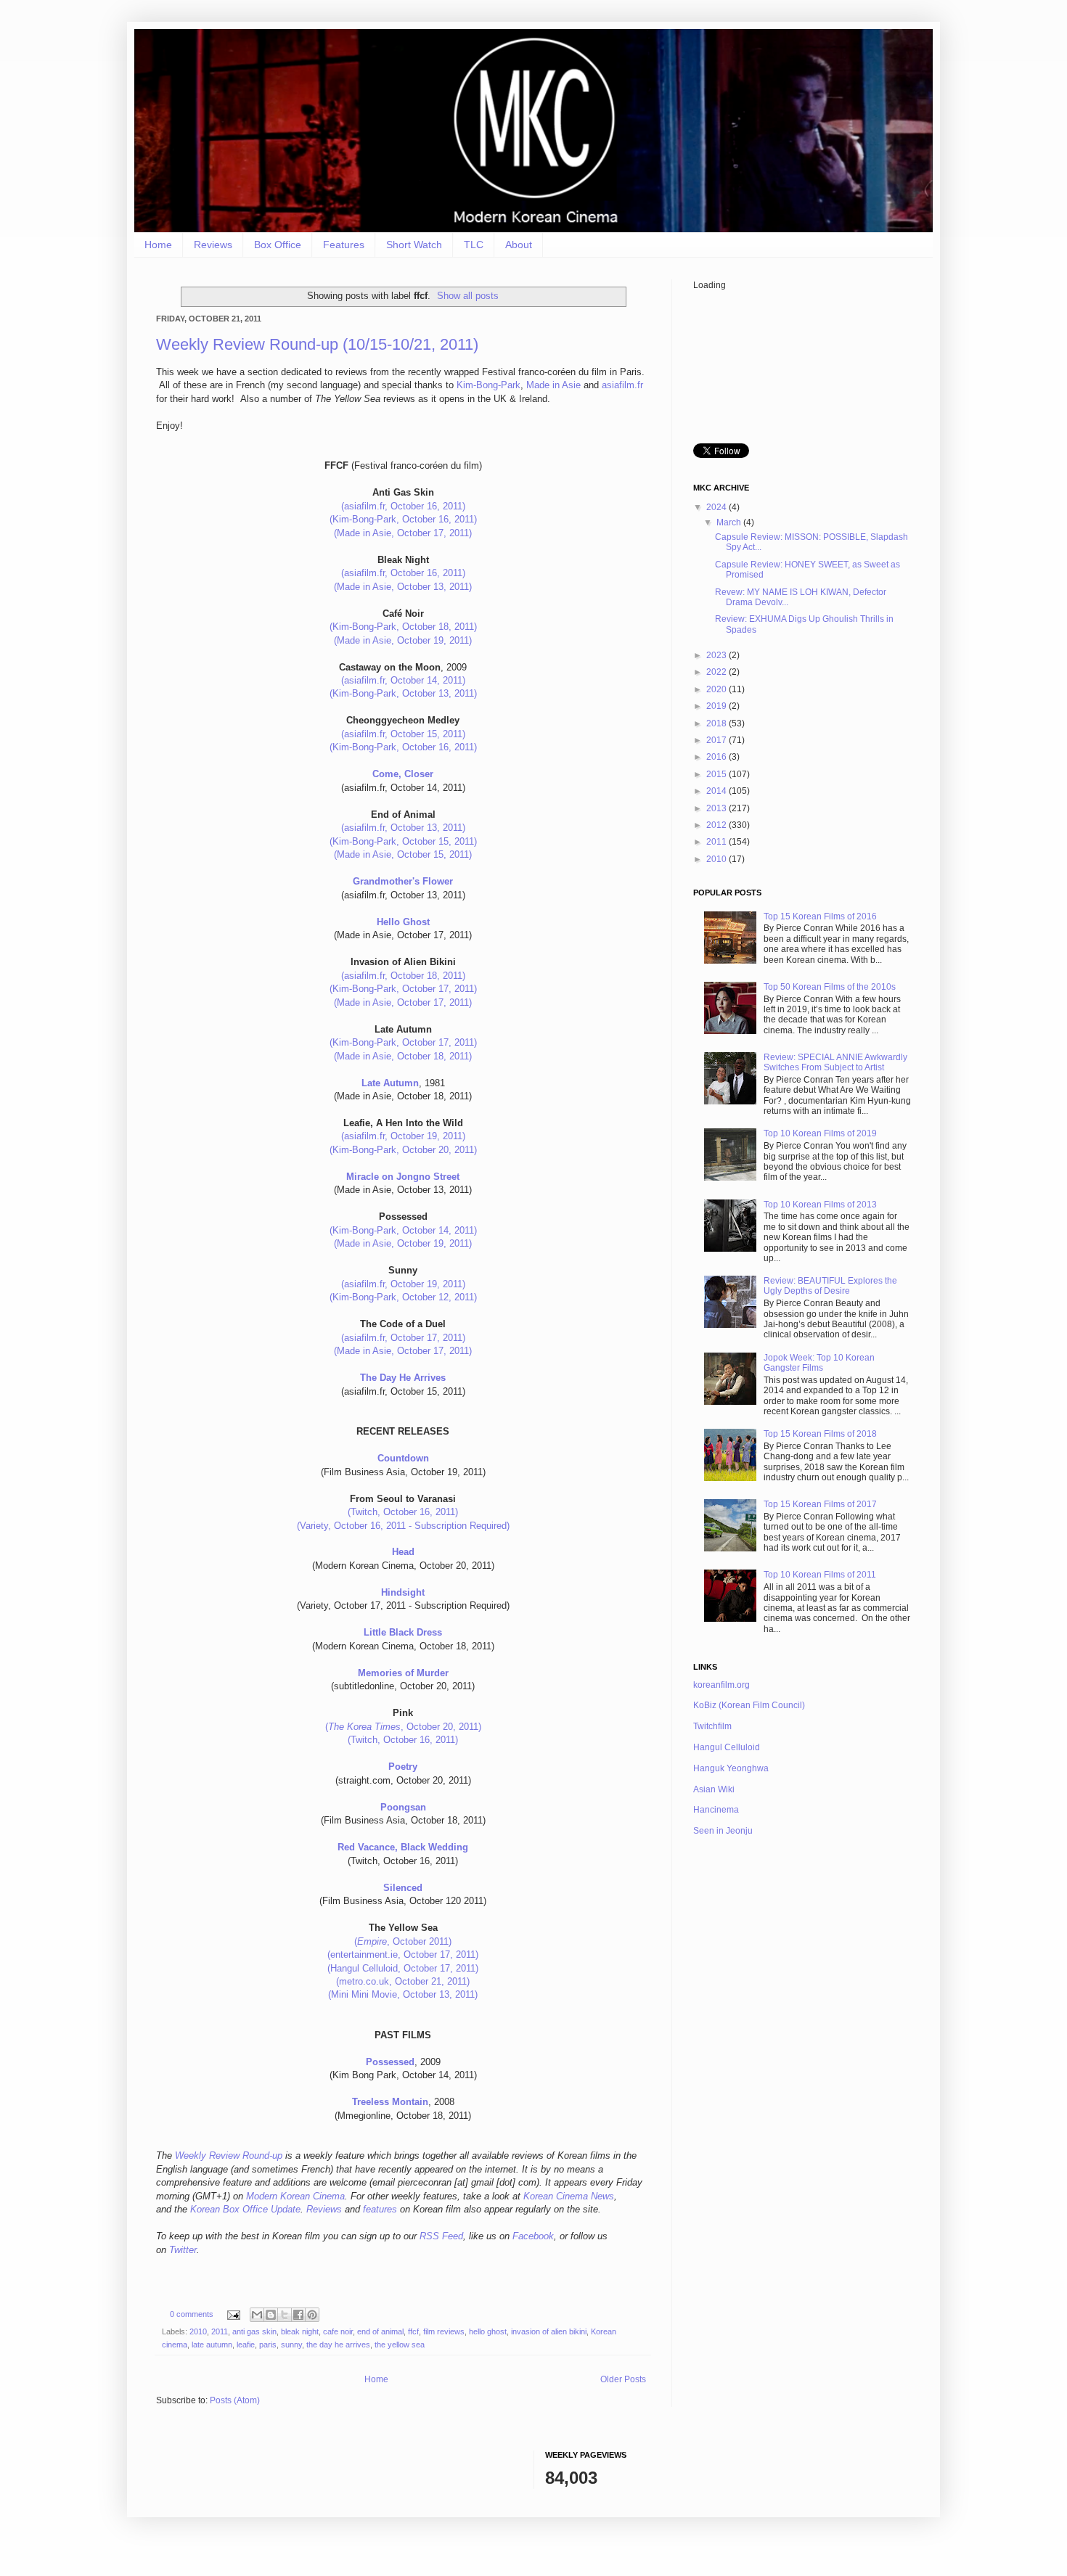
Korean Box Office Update (245, 2209)
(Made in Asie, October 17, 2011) (403, 533)
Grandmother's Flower (403, 881)
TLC (474, 245)
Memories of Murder (403, 1673)
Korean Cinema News (569, 2196)
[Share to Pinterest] (312, 2315)
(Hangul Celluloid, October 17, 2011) (403, 1968)
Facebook (533, 2236)
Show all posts (468, 296)
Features (344, 245)
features (380, 2209)
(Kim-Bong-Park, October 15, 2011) (403, 841)
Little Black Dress (403, 1632)
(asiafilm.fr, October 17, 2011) (403, 1338)
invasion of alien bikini (549, 2331)
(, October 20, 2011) (403, 1727)
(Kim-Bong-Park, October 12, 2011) (403, 1297)
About (519, 245)
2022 (718, 672)
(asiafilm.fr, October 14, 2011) (403, 680)
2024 (718, 507)
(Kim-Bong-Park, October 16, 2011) (403, 519)
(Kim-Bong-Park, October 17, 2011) (403, 989)
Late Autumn (390, 1083)
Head (403, 1552)
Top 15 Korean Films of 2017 (820, 1504)
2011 (220, 2331)
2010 (198, 2331)
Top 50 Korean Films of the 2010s (830, 987)
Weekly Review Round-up (229, 2155)
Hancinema (716, 1810)
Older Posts (623, 2379)
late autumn (212, 2345)
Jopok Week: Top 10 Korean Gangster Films (819, 1363)
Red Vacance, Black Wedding (403, 1847)
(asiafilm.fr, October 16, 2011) (403, 506)
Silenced (403, 1888)
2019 (718, 706)
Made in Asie (553, 385)
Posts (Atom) (235, 2400)
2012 (718, 825)
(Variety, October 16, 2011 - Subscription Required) (403, 1526)
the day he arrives (338, 2345)
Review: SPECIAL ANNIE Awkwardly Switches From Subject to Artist (835, 1062)
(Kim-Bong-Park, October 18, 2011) (403, 627)
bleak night (300, 2331)
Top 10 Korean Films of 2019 (820, 1133)
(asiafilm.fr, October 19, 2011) (403, 1136)
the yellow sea (400, 2345)
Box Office (278, 245)
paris (268, 2345)
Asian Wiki (714, 1789)
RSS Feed (441, 2236)
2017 (718, 740)
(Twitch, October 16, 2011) (403, 1512)
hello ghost (488, 2331)
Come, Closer (403, 774)
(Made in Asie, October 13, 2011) (403, 587)
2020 (718, 689)
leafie (246, 2345)
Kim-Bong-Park (488, 385)
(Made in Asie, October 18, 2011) (403, 1056)
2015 (718, 774)
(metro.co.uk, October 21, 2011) (403, 1981)
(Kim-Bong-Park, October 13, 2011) (403, 693)
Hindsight (403, 1592)
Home (158, 245)
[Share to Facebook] (298, 2315)
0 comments (192, 2314)
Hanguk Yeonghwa (731, 1768)
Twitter (183, 2250)
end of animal (380, 2331)
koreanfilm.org (721, 1685)
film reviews (444, 2331)
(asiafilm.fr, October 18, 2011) (403, 976)
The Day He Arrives (403, 1378)
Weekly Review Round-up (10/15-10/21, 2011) (317, 344)
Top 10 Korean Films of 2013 (820, 1205)
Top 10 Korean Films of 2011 (820, 1575)
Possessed (390, 2062)
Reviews (213, 245)
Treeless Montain (390, 2102)
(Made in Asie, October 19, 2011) (403, 640)
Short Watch (414, 245)
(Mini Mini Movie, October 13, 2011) (403, 1994)
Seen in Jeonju (723, 1831)
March (730, 522)
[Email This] (257, 2315)
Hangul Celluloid (727, 1747)
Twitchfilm (712, 1726)
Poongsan (403, 1807)
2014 (718, 791)
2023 (718, 655)
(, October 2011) (403, 1941)
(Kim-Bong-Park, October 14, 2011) (403, 1230)
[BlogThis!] (271, 2315)
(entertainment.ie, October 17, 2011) (403, 1954)
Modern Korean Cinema (295, 2196)
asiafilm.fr (622, 385)
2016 (718, 757)
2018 (718, 723)
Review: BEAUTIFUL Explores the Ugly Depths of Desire (830, 1286)
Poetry (403, 1767)
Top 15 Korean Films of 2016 (820, 916)
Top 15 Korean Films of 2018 (820, 1434)
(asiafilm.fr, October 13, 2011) (403, 828)
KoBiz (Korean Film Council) (749, 1705)
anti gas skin (254, 2331)
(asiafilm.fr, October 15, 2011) (403, 734)
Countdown (403, 1458)
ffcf (413, 2331)
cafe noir (338, 2331)
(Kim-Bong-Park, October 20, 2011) (403, 1150)
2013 (718, 808)
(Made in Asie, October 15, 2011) (403, 854)
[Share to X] (285, 2315)
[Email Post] (233, 2314)
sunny (291, 2345)
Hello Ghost (403, 922)
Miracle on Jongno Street (403, 1177)
